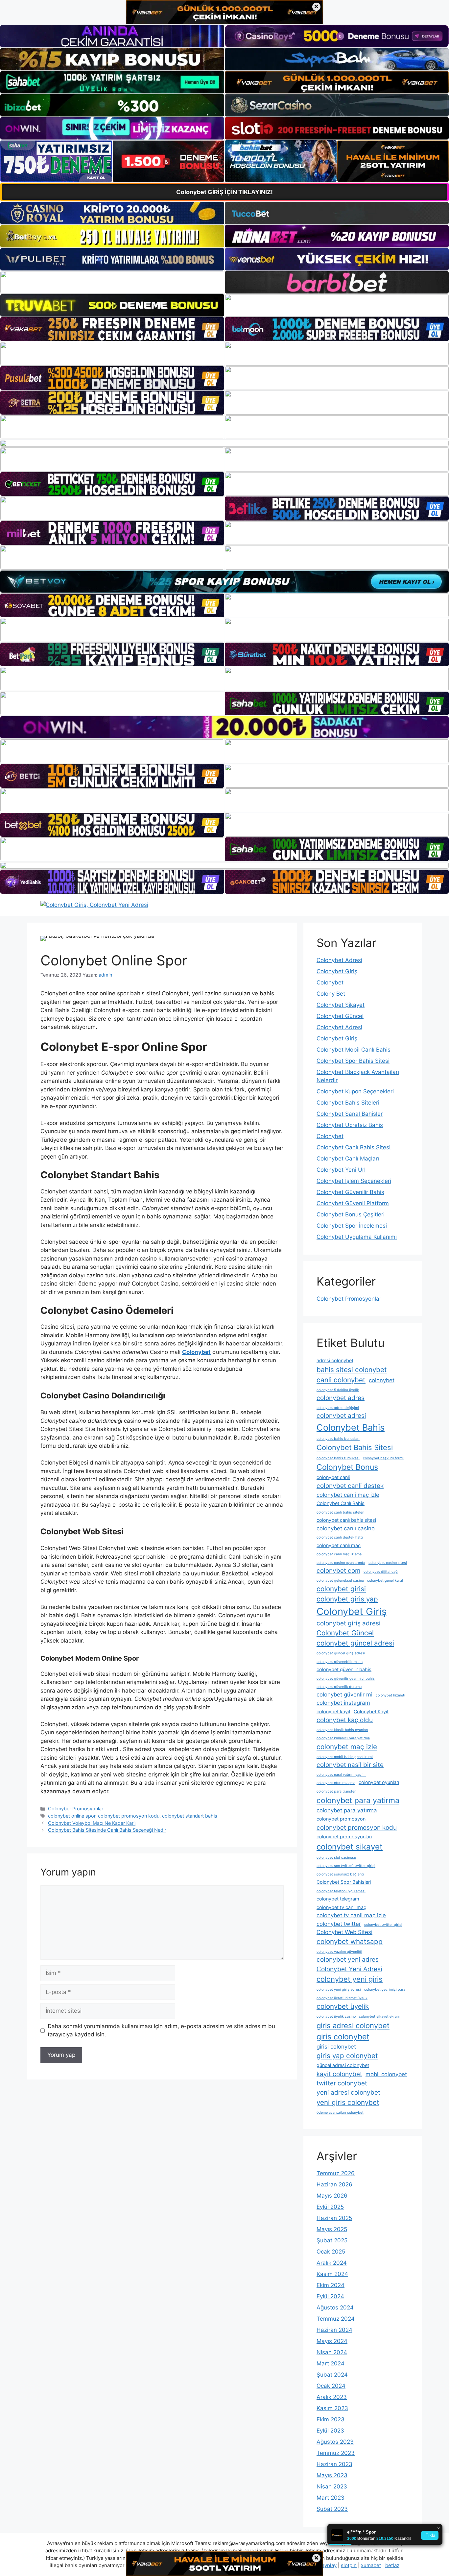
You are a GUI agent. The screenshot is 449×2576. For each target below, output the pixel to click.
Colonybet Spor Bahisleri (344, 1882)
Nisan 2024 (332, 2352)
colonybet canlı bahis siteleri (341, 1512)
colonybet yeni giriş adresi (339, 1989)
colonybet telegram (338, 1899)
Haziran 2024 (334, 2330)
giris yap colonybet (347, 2056)
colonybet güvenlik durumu (339, 1687)
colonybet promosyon (341, 1819)
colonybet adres (341, 1398)
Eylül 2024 (330, 2296)
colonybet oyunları (379, 1782)
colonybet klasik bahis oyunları (342, 1730)
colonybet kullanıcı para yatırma (343, 1738)
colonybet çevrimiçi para (385, 1989)
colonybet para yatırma (347, 1810)
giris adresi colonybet (353, 2026)
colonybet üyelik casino (336, 2016)
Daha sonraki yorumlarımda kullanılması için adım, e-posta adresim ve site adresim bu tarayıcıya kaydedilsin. (161, 2030)
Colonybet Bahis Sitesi (355, 1447)
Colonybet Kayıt (371, 1711)
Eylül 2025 (330, 2207)
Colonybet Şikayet (341, 1005)
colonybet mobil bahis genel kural (345, 1757)
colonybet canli (333, 1477)
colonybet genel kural (385, 1581)
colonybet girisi (341, 1589)
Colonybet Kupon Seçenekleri (355, 1091)
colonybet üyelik (343, 2006)
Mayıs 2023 (332, 2475)
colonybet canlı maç (339, 1545)
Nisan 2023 (332, 2487)
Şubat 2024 (332, 2375)
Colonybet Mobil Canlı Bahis (354, 1050)
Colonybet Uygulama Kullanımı (357, 1237)
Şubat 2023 (332, 2509)
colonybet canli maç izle (348, 1495)
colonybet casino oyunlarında (341, 1563)
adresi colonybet (335, 1360)
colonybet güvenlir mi (344, 1695)
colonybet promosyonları (344, 1836)
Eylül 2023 (330, 2431)
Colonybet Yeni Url (341, 1170)
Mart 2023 (331, 2498)
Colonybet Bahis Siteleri (348, 1103)
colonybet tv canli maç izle (351, 1915)
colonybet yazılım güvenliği (339, 1952)
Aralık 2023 (332, 2397)
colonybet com (338, 1571)
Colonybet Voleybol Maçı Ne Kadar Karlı (92, 1823)
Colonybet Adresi (339, 960)
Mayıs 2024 (332, 2341)
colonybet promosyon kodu (129, 1816)
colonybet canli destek (350, 1486)
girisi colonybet (336, 2047)
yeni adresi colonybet (348, 2092)
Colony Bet (331, 994)
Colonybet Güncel (340, 1016)
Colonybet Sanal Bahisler (350, 1114)
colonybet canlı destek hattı (340, 1537)
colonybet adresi (341, 1416)
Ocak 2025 (331, 2252)
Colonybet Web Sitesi (344, 1932)
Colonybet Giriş (337, 971)
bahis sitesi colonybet (352, 1370)
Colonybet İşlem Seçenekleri (354, 1181)
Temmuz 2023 (336, 2453)
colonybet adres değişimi (338, 1408)
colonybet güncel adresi (355, 1643)
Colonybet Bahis (351, 1427)
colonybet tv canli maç (341, 1907)
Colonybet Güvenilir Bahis (350, 1192)
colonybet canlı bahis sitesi (346, 1520)
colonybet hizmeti (390, 1695)
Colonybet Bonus (347, 1467)
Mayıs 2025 (332, 2229)
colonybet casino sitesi (388, 1563)
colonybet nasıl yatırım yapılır (341, 1775)
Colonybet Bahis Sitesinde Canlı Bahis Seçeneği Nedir (107, 1830)
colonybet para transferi (337, 1791)
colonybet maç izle (347, 1747)
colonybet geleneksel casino (340, 1581)
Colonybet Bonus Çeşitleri (351, 1214)
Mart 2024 (331, 2363)
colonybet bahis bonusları (338, 1439)
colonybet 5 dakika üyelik (338, 1390)
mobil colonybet (386, 2074)
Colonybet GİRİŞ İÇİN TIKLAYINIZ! (225, 192)
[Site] (112, 329)
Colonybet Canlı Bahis (341, 1503)
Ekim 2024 (331, 2285)
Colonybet (331, 982)
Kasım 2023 (332, 2408)
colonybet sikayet (350, 1847)
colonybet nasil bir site (350, 1765)
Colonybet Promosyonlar (76, 1809)
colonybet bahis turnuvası (338, 1458)
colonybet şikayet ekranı (379, 2016)
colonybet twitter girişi (383, 1925)
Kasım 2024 (332, 2274)
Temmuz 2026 (336, 2173)
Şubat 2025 (332, 2240)
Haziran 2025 (334, 2218)
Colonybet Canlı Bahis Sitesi (354, 1147)
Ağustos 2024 (335, 2308)
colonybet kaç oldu (345, 1720)
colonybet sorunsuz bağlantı (340, 1874)
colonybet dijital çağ (381, 1572)
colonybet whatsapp (350, 1941)
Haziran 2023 (334, 2464)
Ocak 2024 (331, 2386)
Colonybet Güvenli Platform (353, 1203)
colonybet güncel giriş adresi (341, 1653)
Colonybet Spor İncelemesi (352, 1226)
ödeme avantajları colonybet (340, 2113)
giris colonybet (343, 2037)
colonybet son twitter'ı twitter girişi (346, 1866)
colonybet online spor (72, 1816)
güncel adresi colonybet (343, 2065)
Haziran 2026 (334, 2184)
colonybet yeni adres (348, 1960)
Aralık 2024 (332, 2263)
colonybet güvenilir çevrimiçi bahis (346, 1679)
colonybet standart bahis (190, 1816)
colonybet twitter (339, 1924)
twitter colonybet (342, 2083)
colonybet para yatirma (358, 1800)
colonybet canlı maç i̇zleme (339, 1554)
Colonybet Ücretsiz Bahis (350, 1125)
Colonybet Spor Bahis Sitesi (353, 1061)
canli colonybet (341, 1380)
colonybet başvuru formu (384, 1458)
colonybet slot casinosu (336, 1858)
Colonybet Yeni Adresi (349, 1969)
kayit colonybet (339, 2074)
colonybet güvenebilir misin (340, 1662)
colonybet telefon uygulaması (341, 1891)
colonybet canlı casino (346, 1528)
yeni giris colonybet (348, 2102)
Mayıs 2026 (332, 2196)
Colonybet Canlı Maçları (348, 1159)
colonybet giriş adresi (349, 1623)
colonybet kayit (333, 1711)
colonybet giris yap (347, 1599)
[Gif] (225, 443)
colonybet (382, 1380)
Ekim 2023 (331, 2419)
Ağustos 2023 (335, 2442)
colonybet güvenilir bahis (344, 1669)
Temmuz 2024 (336, 2319)
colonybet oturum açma (336, 1783)
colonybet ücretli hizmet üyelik (342, 1998)
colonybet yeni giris (350, 1979)
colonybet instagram (343, 1703)
